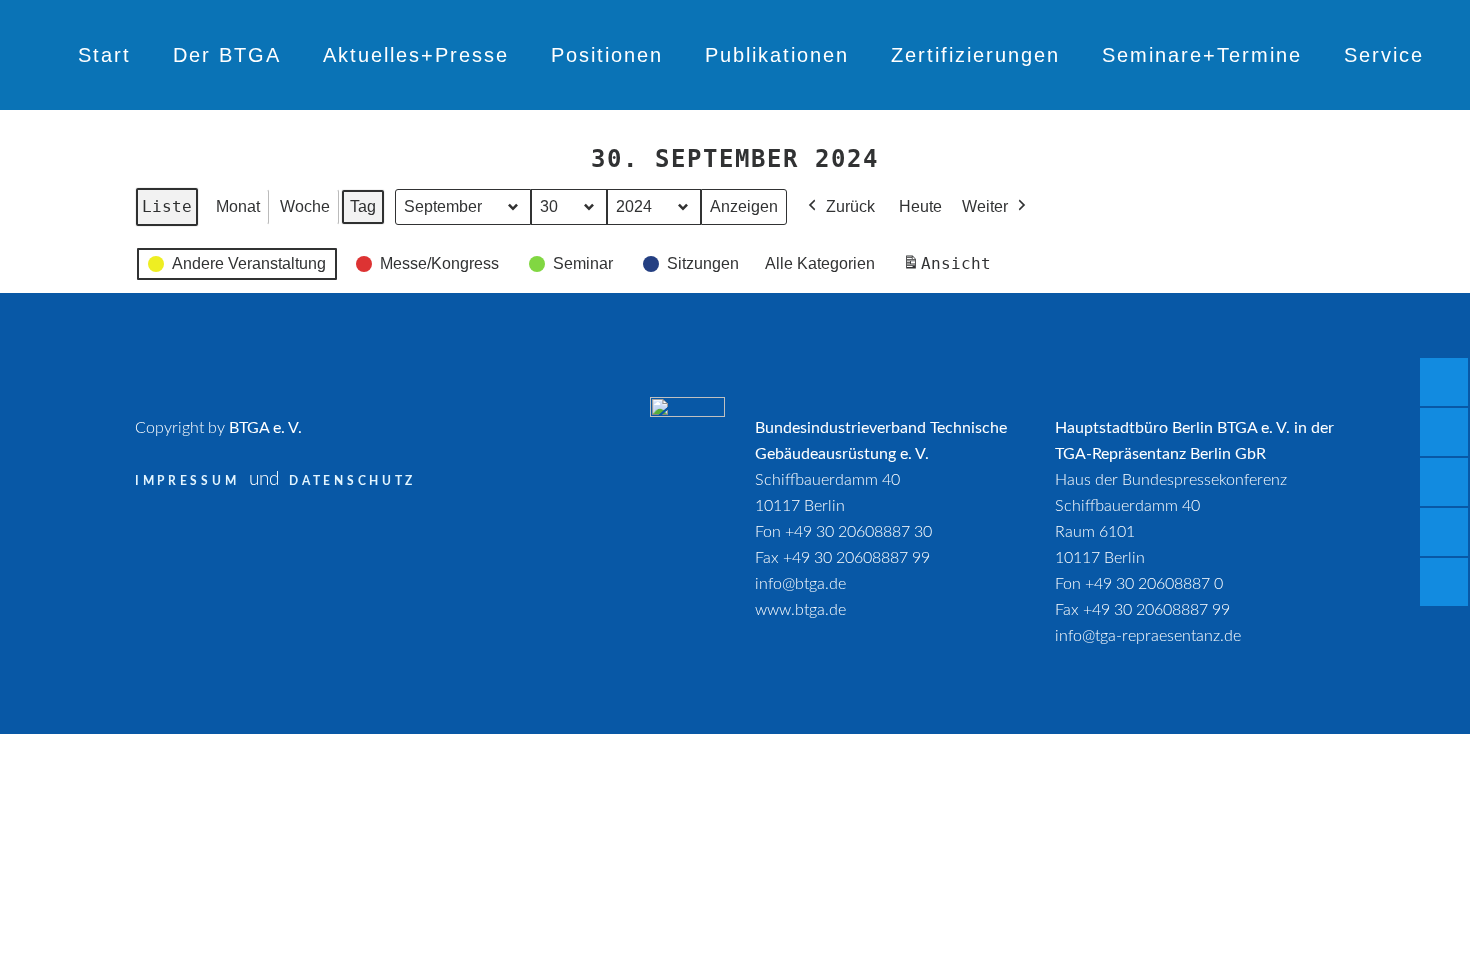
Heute (920, 206)
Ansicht (950, 269)
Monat (238, 206)
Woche (305, 206)
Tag (363, 206)
